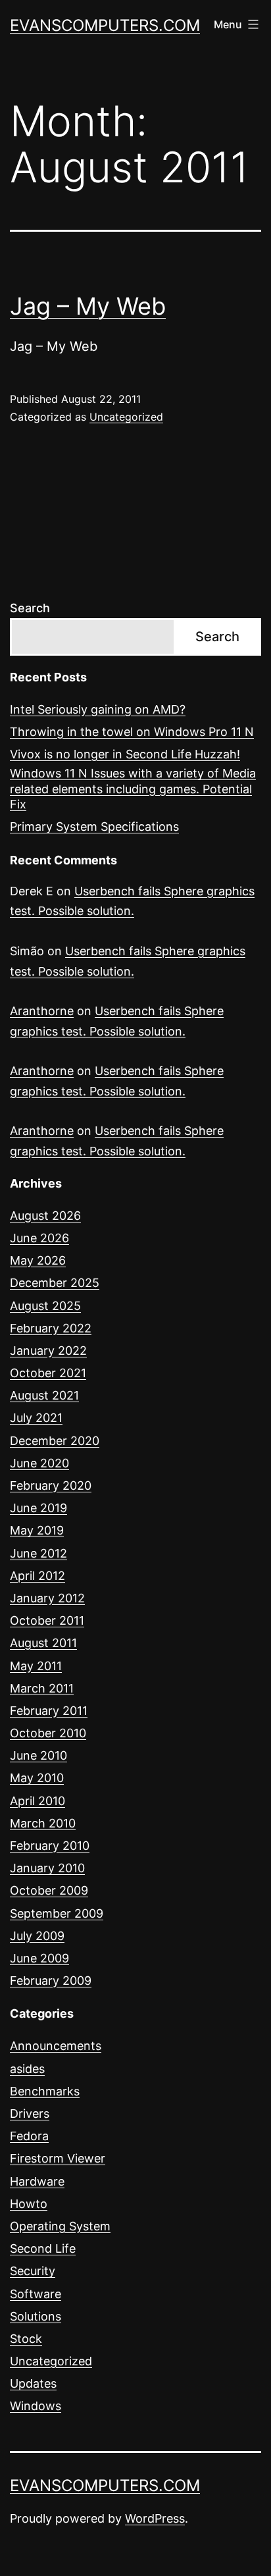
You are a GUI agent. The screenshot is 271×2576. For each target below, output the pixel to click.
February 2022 (51, 1328)
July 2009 (37, 1936)
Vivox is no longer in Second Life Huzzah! (125, 754)
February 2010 (50, 1846)
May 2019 (37, 1530)
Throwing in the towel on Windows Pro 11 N (132, 732)
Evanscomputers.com (105, 25)
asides (27, 2069)
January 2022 (48, 1351)
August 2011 (43, 1643)
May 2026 (38, 1260)
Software (36, 2294)
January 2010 (47, 1868)
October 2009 (49, 1890)
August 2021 (44, 1395)
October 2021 (48, 1373)
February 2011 (49, 1711)
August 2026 (45, 1216)
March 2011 (42, 1688)
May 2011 (36, 1666)
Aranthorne (42, 1011)
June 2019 (38, 1508)
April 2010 (37, 1801)
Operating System (60, 2226)
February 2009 (51, 1981)
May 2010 (37, 1778)
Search (30, 608)
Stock (26, 2339)
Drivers (30, 2114)
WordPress (155, 2518)
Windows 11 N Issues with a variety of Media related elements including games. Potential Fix (133, 789)
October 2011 (47, 1620)
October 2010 (48, 1733)
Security (33, 2271)
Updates (33, 2383)
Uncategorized (126, 417)
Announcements (56, 2046)
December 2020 (55, 1441)
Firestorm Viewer (58, 2158)
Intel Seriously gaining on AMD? (98, 709)
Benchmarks (45, 2091)
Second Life (43, 2248)
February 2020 (51, 1485)
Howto (29, 2204)
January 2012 (47, 1598)
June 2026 (39, 1238)
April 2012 (37, 1576)
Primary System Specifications (94, 827)
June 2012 (38, 1553)
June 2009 (39, 1958)
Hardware (37, 2181)
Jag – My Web (88, 306)
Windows (36, 2406)
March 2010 (43, 1823)
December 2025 (55, 1283)
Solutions (36, 2316)
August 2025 (45, 1306)
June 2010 (38, 1755)
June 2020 (39, 1463)
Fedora (29, 2136)
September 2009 (57, 1913)
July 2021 (36, 1418)
